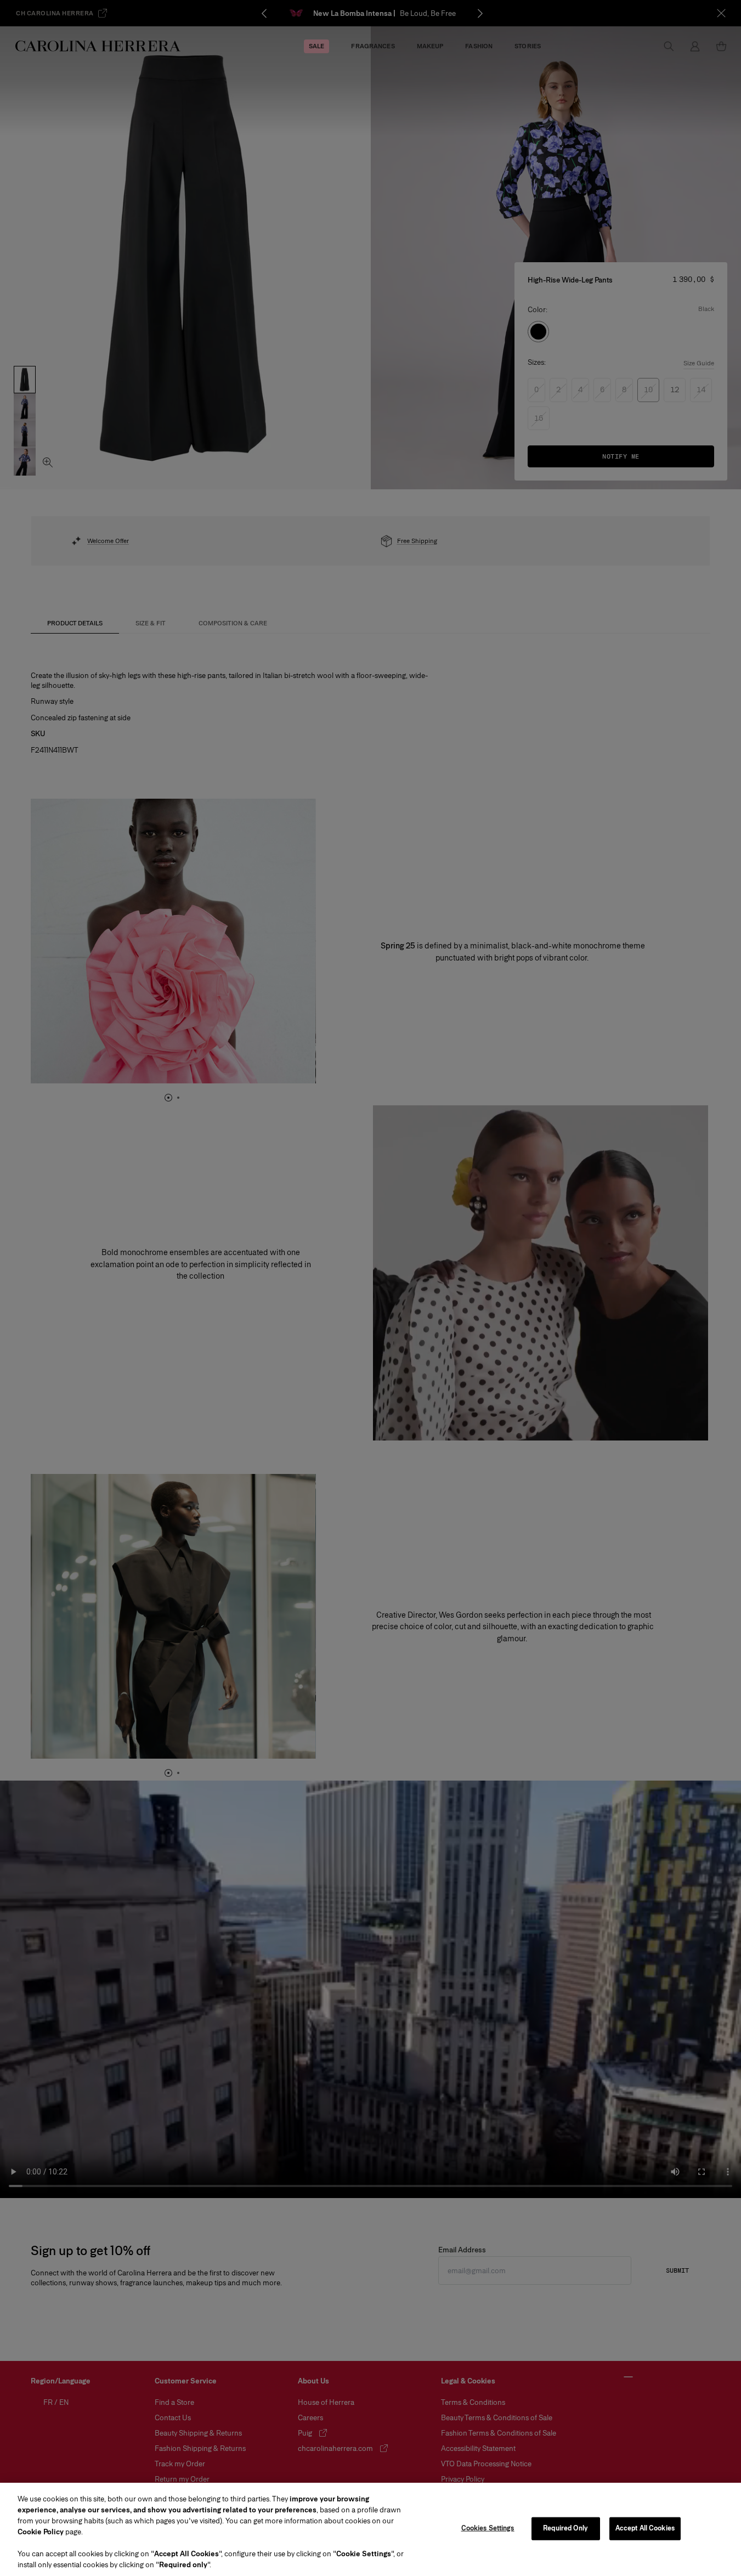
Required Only (565, 2528)
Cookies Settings (488, 2528)
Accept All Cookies (645, 2528)
